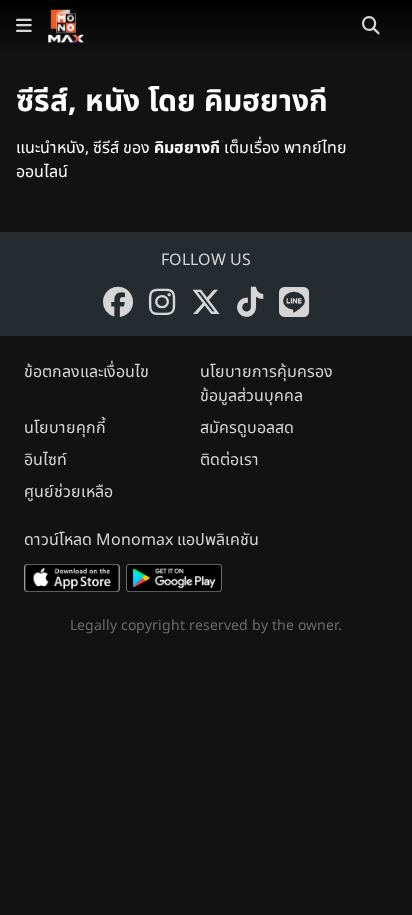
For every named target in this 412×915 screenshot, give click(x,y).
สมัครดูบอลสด (247, 428)
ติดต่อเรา (229, 460)
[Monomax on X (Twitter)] (206, 302)
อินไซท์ (45, 460)
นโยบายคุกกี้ (65, 428)
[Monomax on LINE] (294, 302)
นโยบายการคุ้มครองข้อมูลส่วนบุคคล (266, 384)
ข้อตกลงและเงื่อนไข (86, 372)
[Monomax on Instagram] (162, 302)
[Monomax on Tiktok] (250, 302)
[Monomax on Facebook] (118, 302)
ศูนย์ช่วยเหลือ (68, 492)
